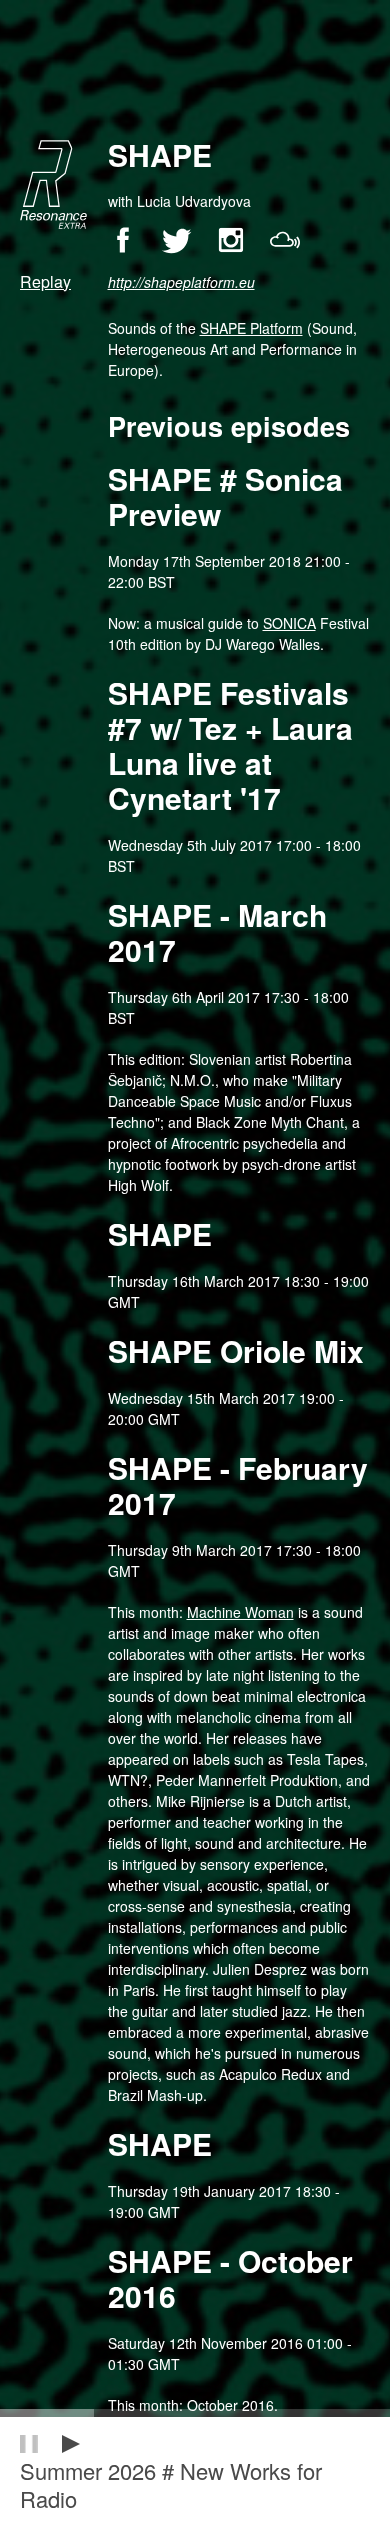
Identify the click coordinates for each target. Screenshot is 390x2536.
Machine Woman (240, 1612)
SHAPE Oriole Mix (236, 1350)
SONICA (289, 623)
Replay (45, 282)
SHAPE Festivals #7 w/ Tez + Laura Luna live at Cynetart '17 (230, 745)
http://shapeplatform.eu (181, 282)
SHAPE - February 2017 (238, 1485)
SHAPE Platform (251, 328)
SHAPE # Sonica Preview (225, 496)
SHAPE (160, 1233)
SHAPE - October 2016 (230, 2278)
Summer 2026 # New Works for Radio (171, 2485)
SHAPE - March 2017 (217, 932)
